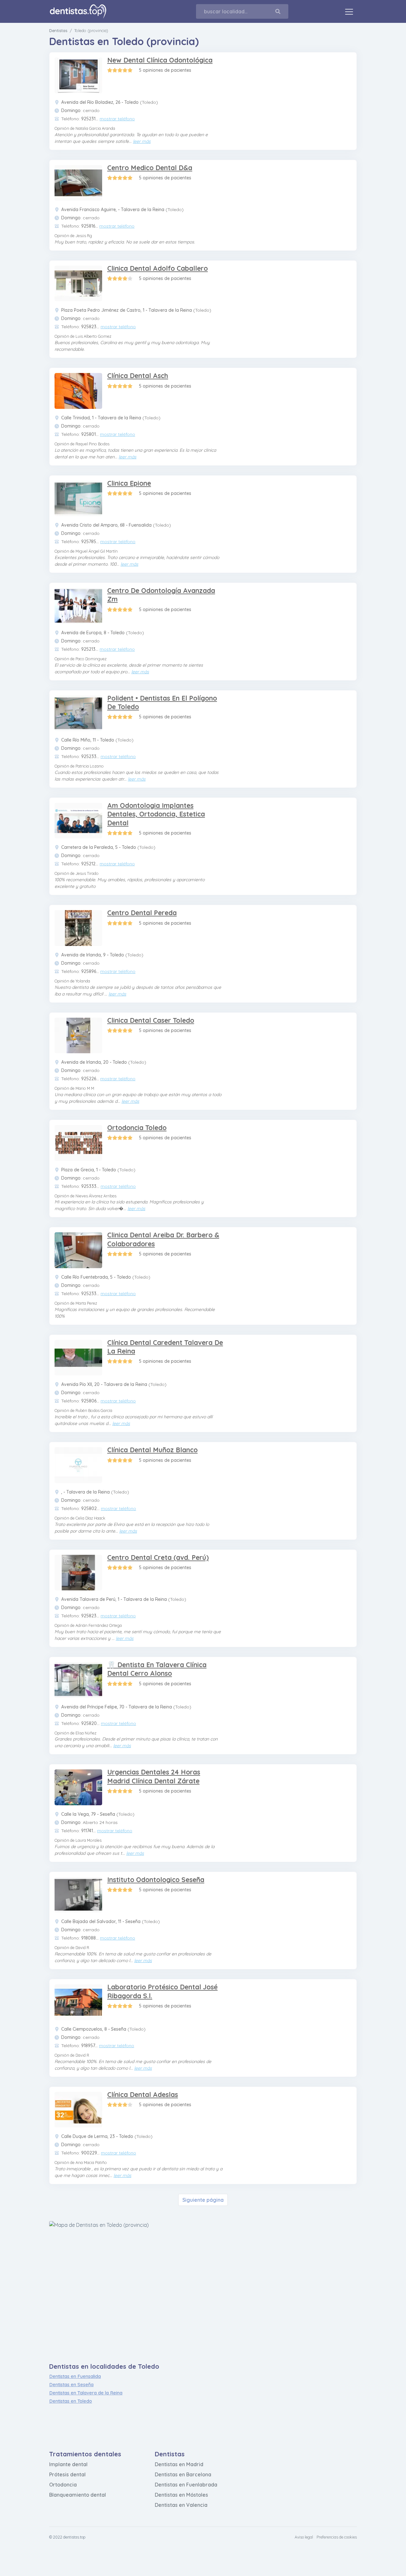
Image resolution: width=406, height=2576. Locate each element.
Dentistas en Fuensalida (75, 2376)
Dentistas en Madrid (179, 2464)
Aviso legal (304, 2537)
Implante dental (68, 2464)
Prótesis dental (67, 2474)
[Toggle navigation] (349, 11)
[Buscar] (282, 11)
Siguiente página (203, 2200)
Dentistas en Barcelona (183, 2474)
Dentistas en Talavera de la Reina (86, 2393)
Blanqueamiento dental (78, 2495)
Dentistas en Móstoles (181, 2495)
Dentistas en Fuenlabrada (186, 2485)
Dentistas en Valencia (181, 2505)
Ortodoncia (63, 2485)
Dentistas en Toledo (71, 2401)
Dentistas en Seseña (71, 2384)
